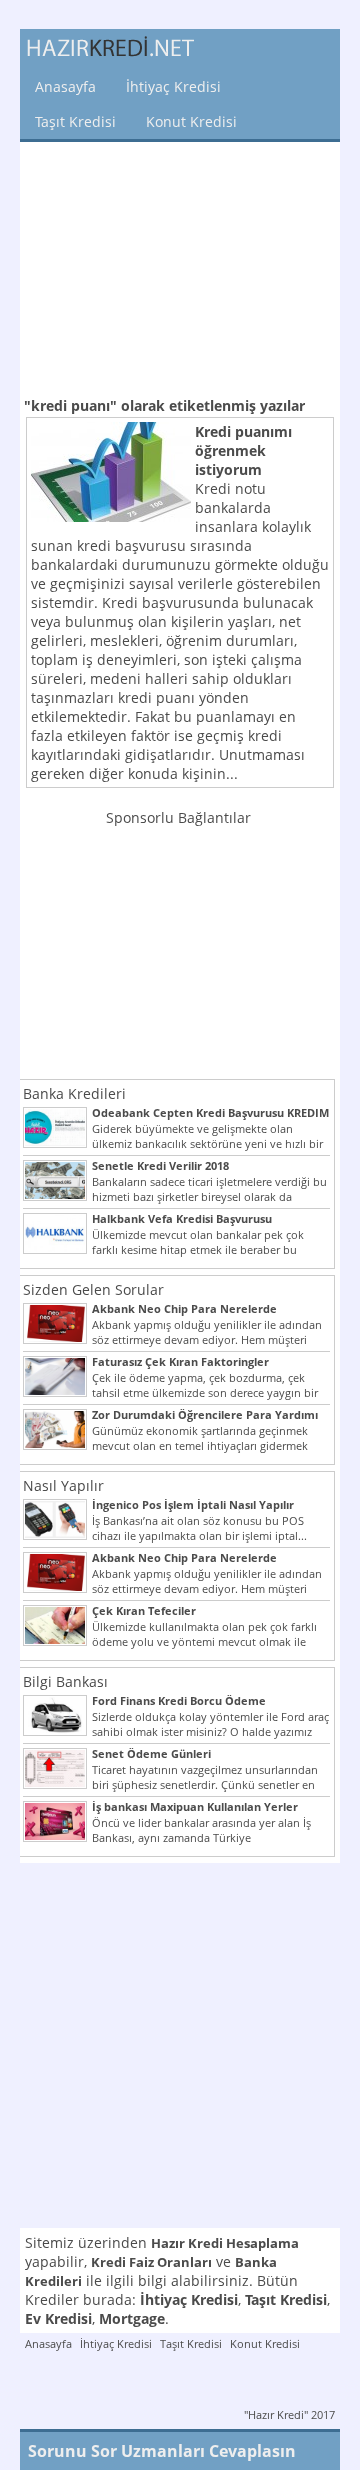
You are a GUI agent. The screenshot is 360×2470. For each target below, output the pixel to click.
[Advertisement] (180, 267)
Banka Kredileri (74, 1093)
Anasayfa (65, 86)
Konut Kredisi (191, 121)
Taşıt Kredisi (75, 121)
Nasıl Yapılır (63, 1485)
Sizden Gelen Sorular (93, 1289)
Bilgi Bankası (65, 1681)
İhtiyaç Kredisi (173, 86)
